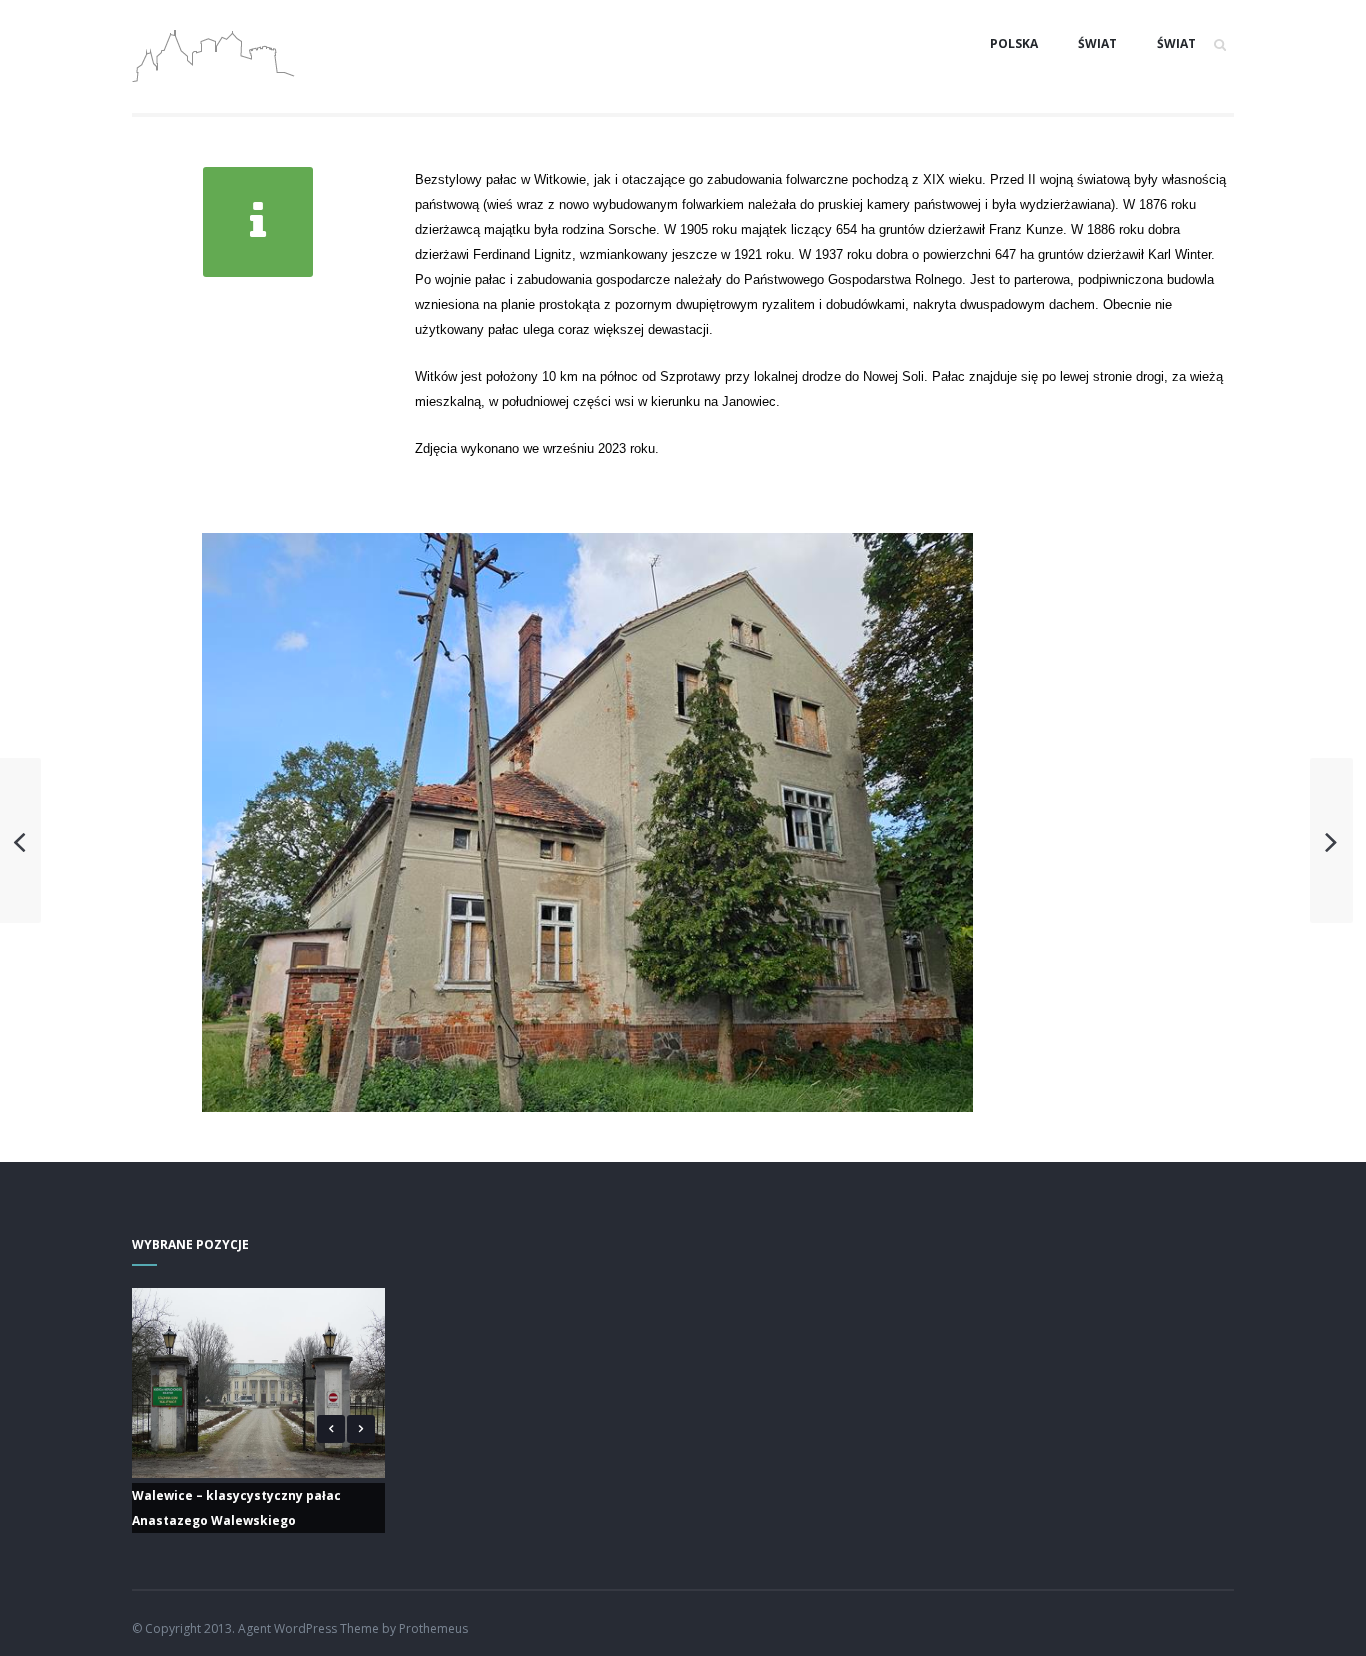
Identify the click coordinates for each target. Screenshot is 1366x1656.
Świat (1097, 43)
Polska (1014, 43)
